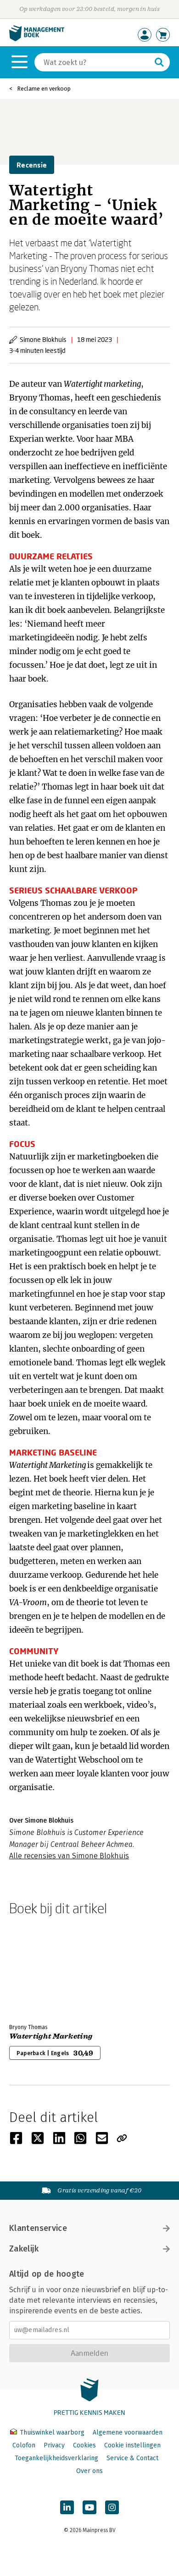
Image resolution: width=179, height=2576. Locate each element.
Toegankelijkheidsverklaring (56, 2458)
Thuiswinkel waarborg (52, 2433)
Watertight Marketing (51, 2036)
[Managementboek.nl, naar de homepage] (37, 39)
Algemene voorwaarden (128, 2433)
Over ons (89, 2471)
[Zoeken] (159, 62)
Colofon (24, 2445)
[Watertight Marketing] (41, 1968)
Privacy (54, 2445)
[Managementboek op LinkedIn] (67, 2507)
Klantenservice (38, 2228)
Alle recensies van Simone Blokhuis (69, 1856)
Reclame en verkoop (44, 89)
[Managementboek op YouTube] (89, 2507)
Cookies (84, 2445)
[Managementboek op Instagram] (112, 2507)
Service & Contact (132, 2458)
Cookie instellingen (132, 2445)
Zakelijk (24, 2249)
